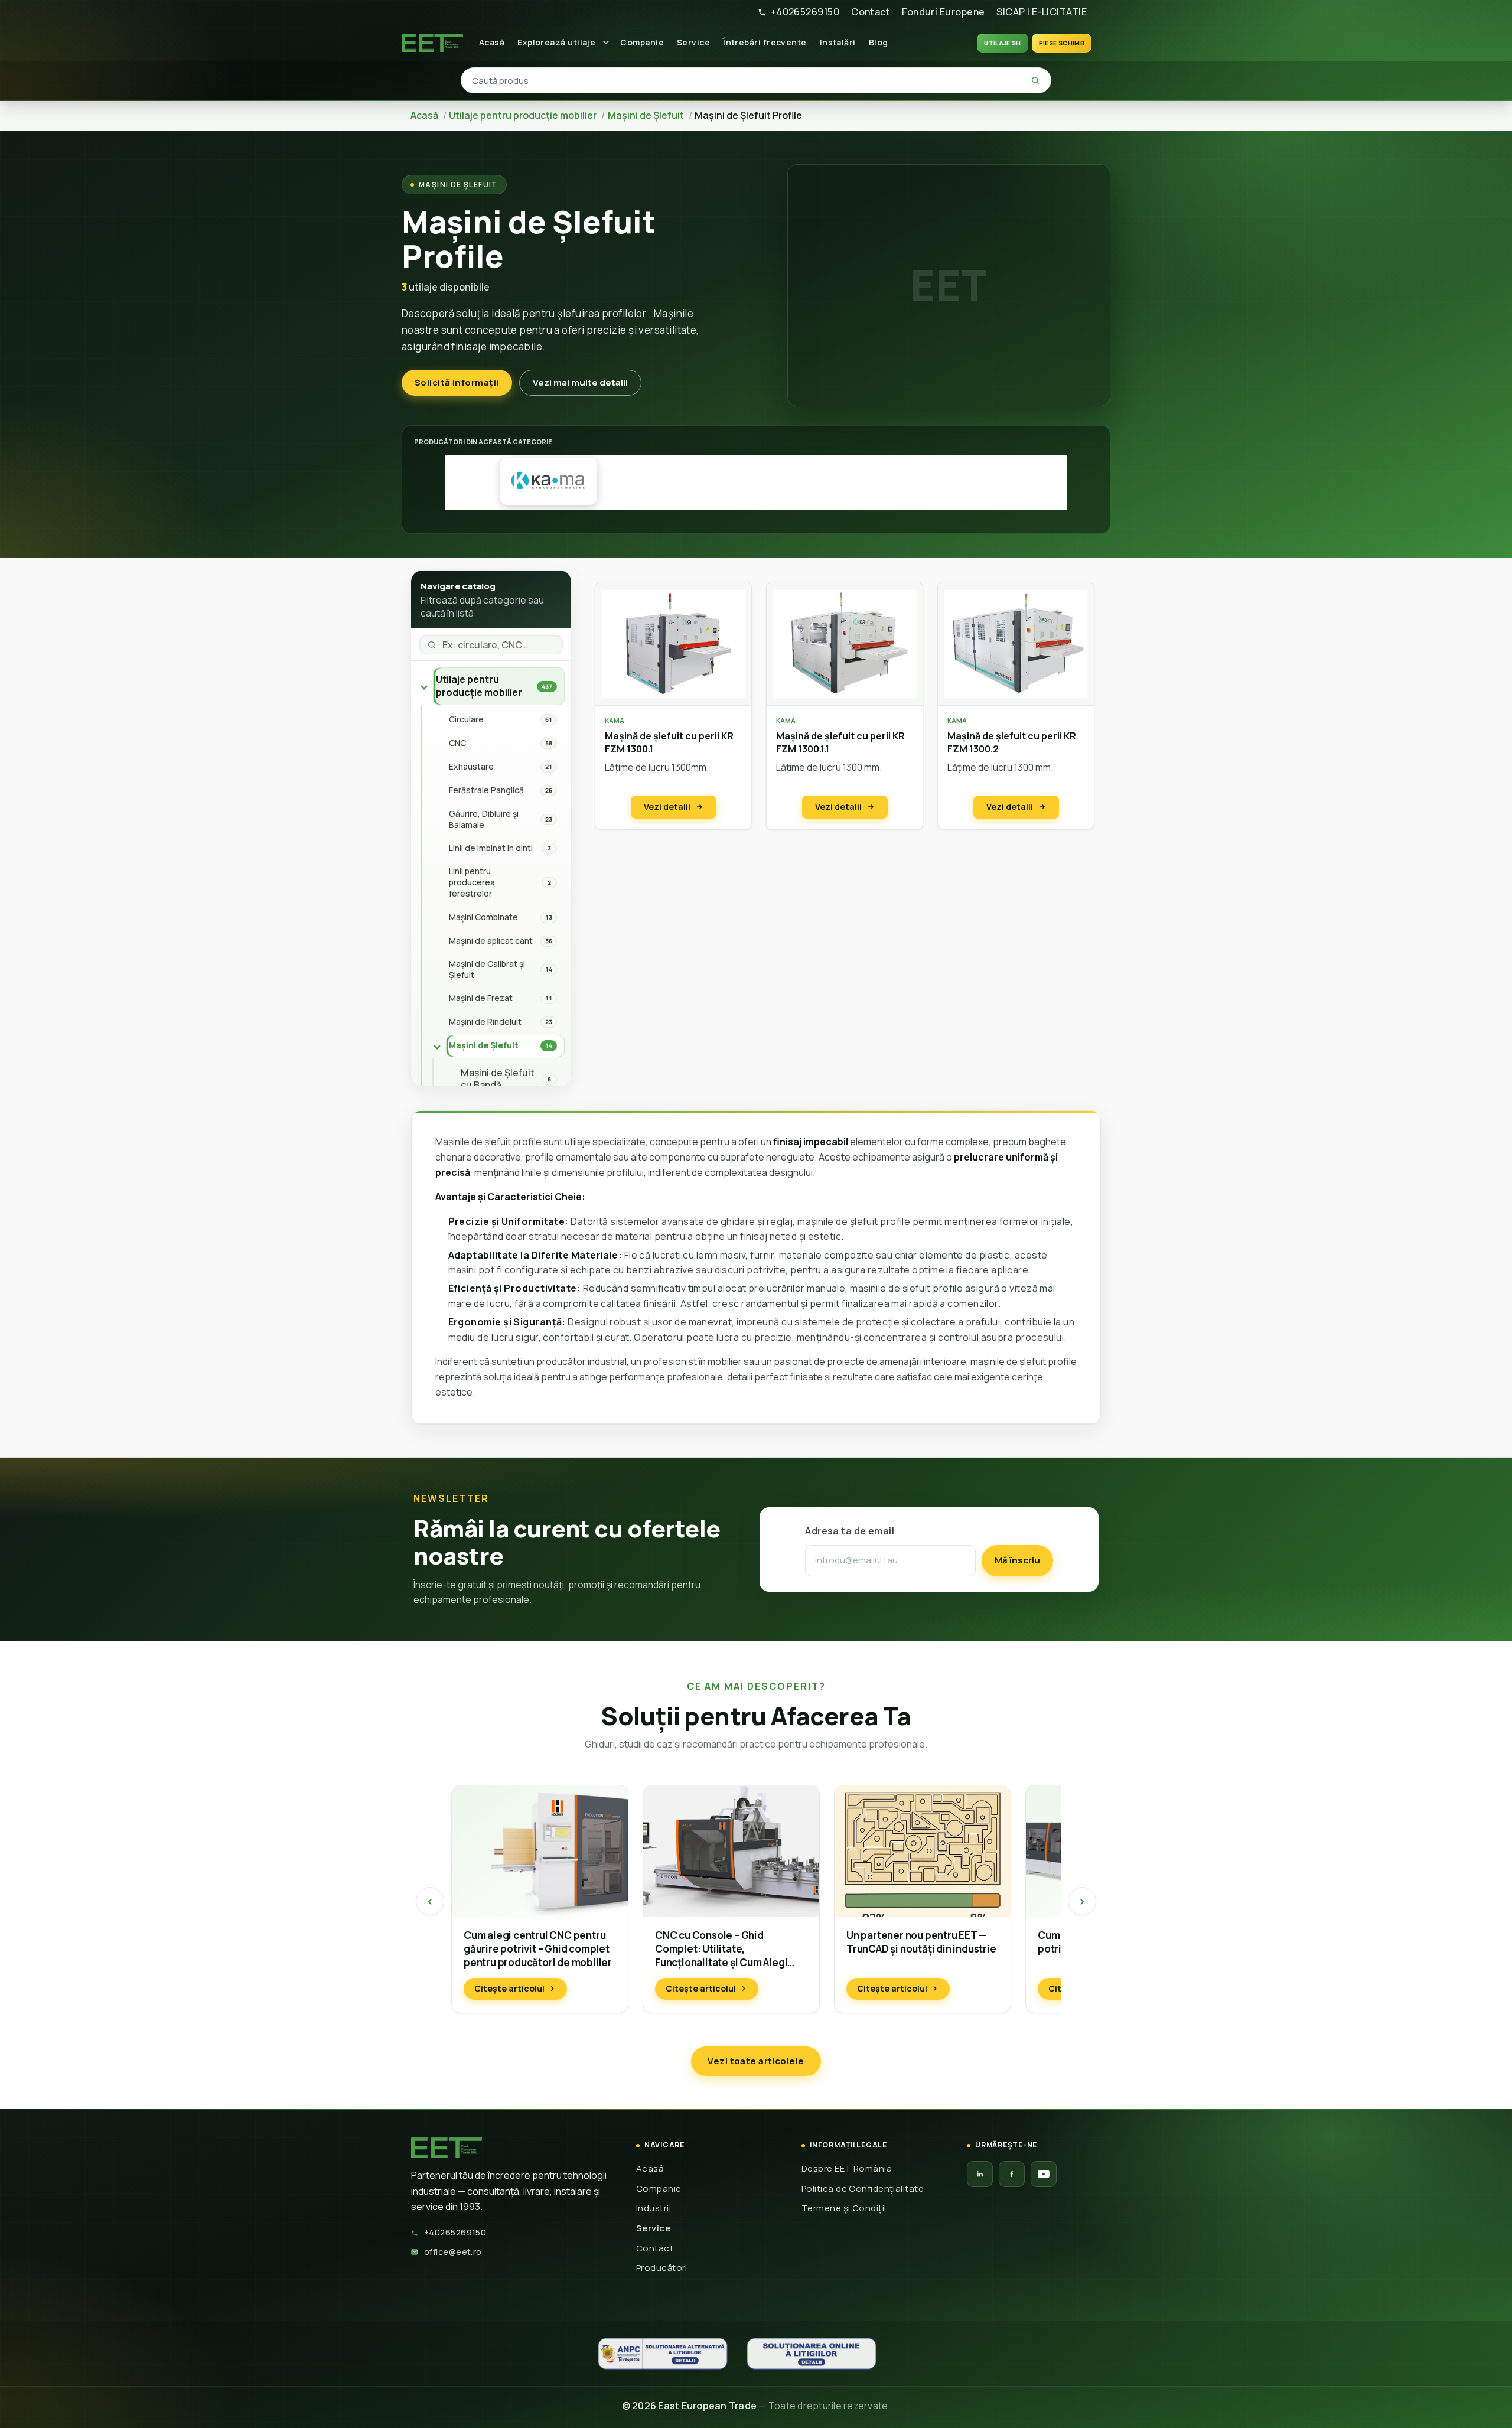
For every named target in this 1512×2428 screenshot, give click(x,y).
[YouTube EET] (1044, 2174)
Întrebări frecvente (765, 42)
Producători (662, 2268)
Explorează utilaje (556, 42)
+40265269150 (805, 12)
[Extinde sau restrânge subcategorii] (424, 686)
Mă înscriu (1017, 1560)
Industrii (654, 2208)
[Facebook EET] (1012, 2174)
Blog (879, 42)
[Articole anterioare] (430, 1901)
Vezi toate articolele (756, 2061)
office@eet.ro (453, 2252)
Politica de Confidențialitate (863, 2189)
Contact (871, 12)
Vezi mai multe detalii (580, 382)
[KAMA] (549, 481)
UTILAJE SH (1003, 43)
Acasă (492, 42)
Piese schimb (1062, 43)
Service (693, 42)
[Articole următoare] (1082, 1901)
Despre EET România (847, 2168)
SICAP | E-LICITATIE (1042, 12)
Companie (642, 42)
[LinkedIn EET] (980, 2174)
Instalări (838, 42)
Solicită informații (457, 382)
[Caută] (1035, 80)
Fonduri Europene (943, 12)
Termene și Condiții (844, 2208)
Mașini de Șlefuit (458, 185)
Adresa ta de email (850, 1531)
